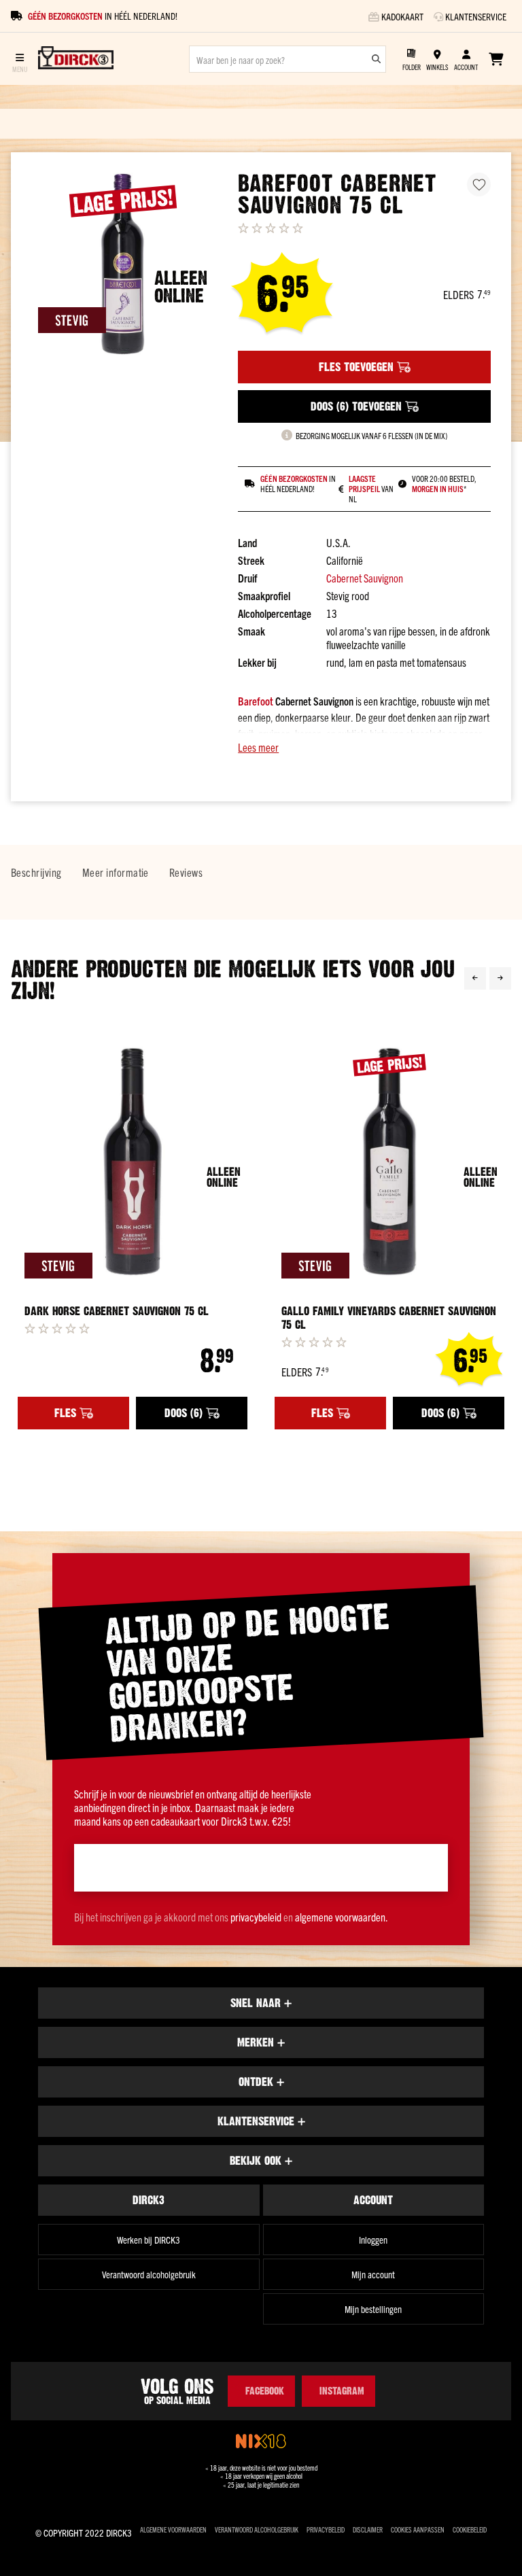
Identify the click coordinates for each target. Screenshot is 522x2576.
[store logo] (76, 59)
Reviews (186, 872)
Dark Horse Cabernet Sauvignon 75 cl (117, 1311)
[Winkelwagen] (496, 59)
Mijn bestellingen (373, 2309)
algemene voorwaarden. (342, 1917)
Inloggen (373, 2240)
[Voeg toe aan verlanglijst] (479, 185)
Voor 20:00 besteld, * (444, 484)
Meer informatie (116, 872)
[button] (364, 747)
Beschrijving (36, 872)
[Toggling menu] (19, 59)
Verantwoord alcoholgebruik (149, 2274)
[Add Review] (57, 1328)
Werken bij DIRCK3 (149, 2240)
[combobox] (288, 59)
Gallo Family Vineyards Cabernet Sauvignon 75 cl (389, 1318)
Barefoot (256, 701)
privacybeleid (256, 1917)
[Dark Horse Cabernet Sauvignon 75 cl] (133, 1162)
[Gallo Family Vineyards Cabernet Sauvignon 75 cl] (389, 1162)
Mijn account (373, 2274)
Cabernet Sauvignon (365, 578)
